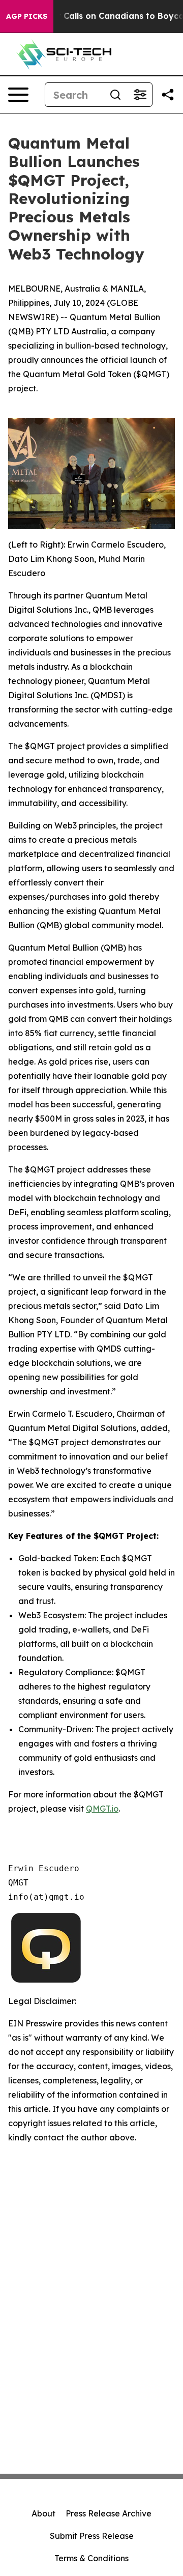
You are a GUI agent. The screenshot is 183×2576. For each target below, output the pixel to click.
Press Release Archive (109, 2513)
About (43, 2513)
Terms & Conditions (91, 2558)
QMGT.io (102, 1809)
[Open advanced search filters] (140, 95)
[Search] (115, 95)
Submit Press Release (92, 2536)
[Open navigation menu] (18, 95)
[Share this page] (168, 95)
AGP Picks (27, 16)
